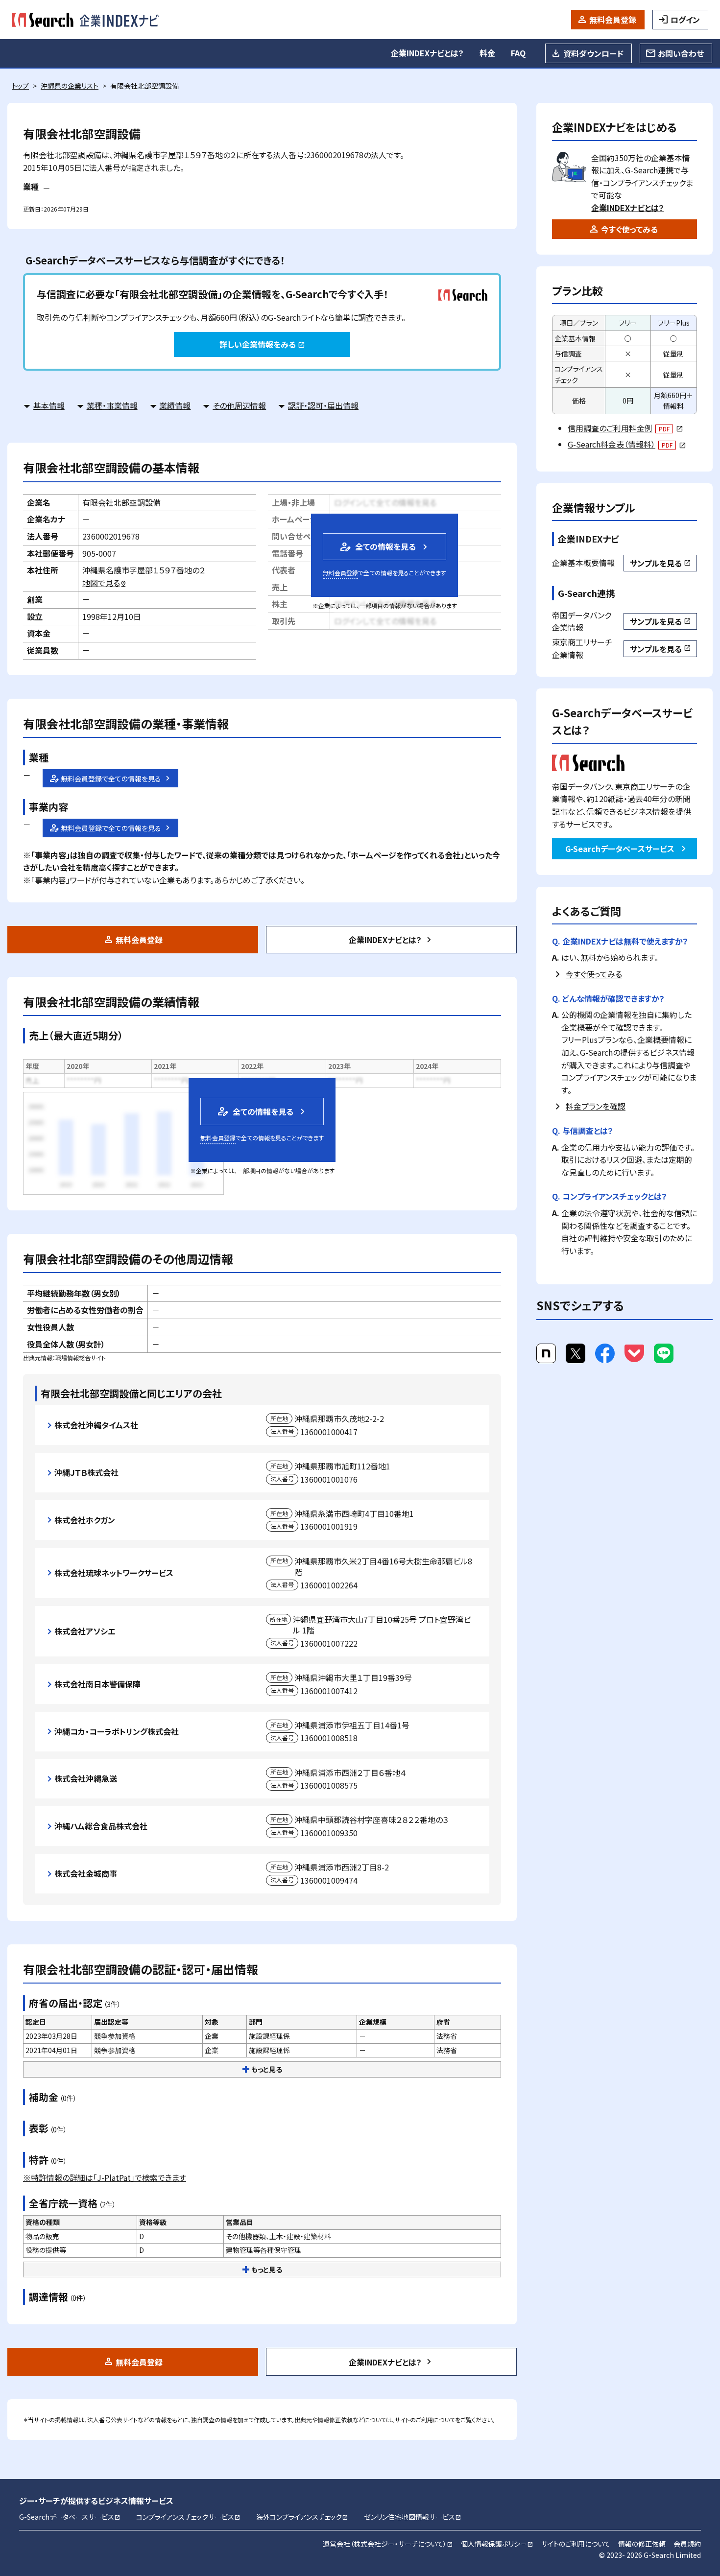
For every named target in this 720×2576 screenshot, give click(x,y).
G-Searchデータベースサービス (620, 849)
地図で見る (105, 583)
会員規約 (687, 2544)
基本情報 (49, 405)
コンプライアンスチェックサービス (188, 2517)
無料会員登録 (613, 20)
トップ (20, 86)
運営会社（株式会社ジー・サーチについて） (388, 2544)
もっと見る (267, 2069)
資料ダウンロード (593, 53)
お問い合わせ (681, 53)
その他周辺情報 (239, 405)
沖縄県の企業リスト (70, 86)
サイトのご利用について (425, 2420)
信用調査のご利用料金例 (625, 428)
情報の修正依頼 (642, 2544)
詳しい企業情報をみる (262, 344)
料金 (487, 53)
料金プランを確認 (596, 1106)
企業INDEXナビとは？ (427, 53)
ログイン (685, 20)
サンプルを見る (660, 563)
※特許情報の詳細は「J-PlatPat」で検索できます (105, 2177)
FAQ (518, 53)
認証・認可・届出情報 (323, 405)
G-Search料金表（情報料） (627, 444)
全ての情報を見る (377, 547)
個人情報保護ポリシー (497, 2544)
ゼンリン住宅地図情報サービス (413, 2517)
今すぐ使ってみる (629, 229)
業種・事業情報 (112, 405)
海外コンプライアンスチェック (302, 2517)
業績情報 (175, 405)
